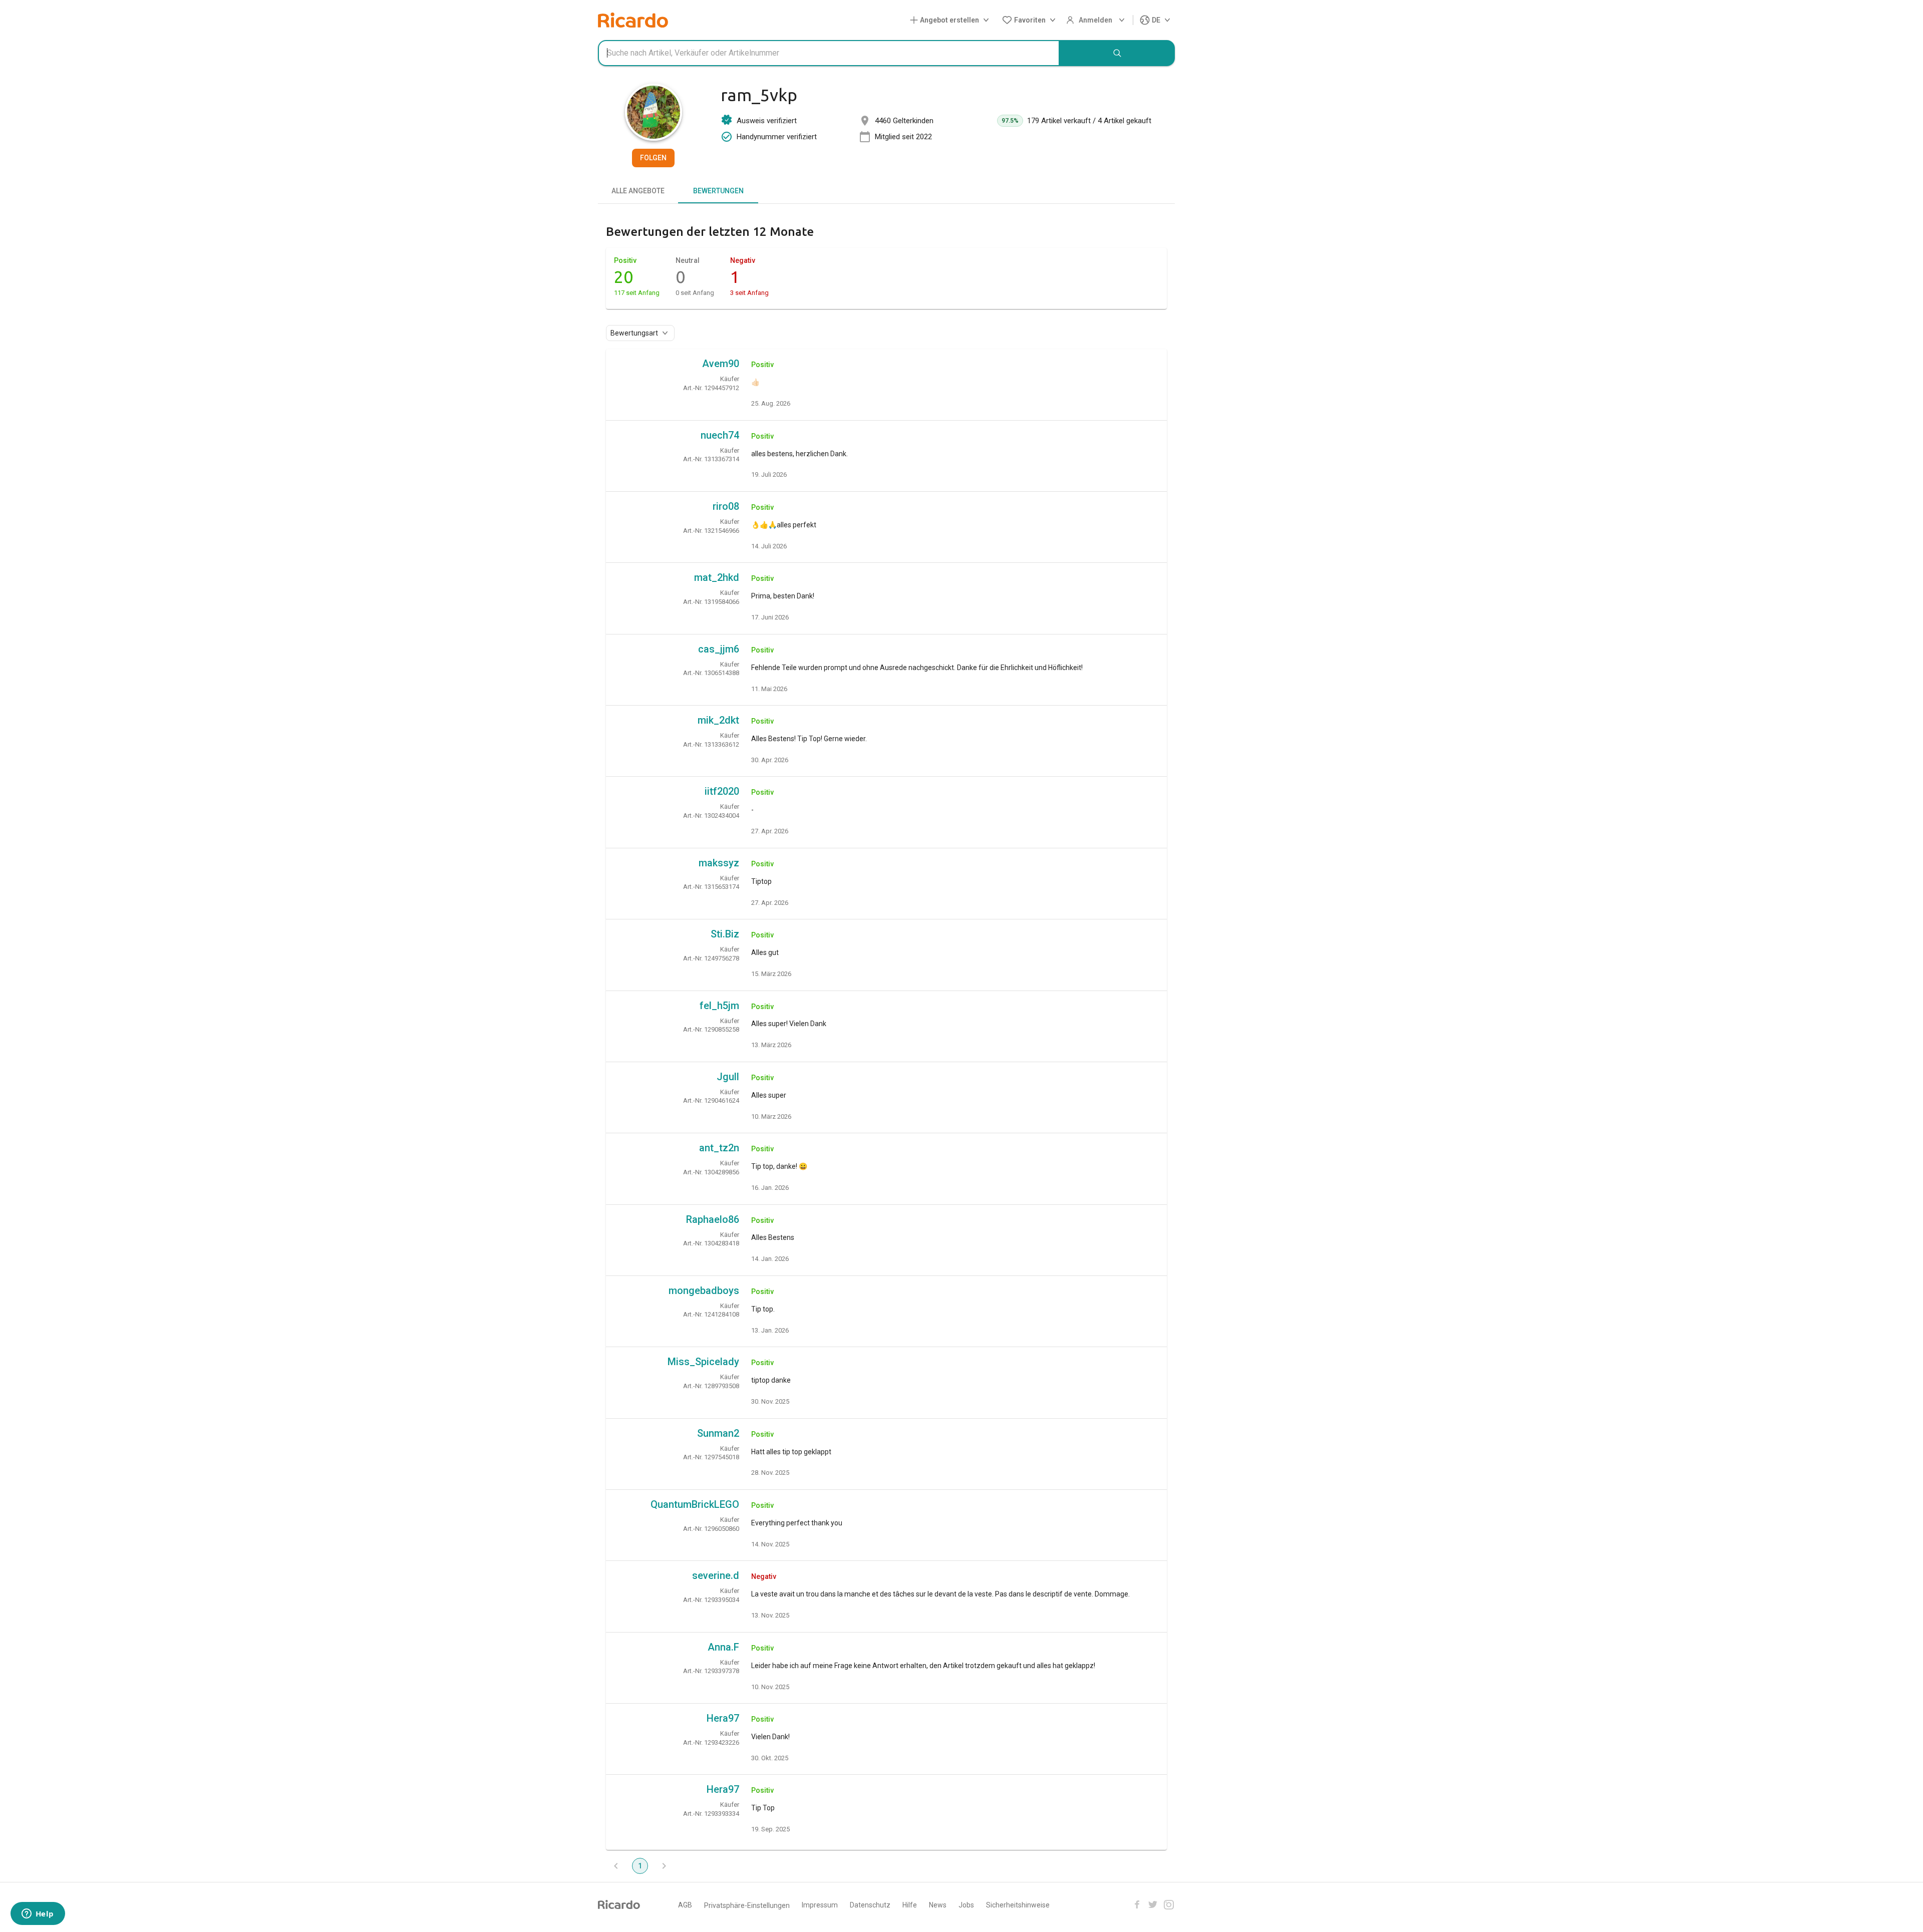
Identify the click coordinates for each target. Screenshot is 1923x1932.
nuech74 (720, 435)
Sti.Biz (725, 934)
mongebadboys (704, 1291)
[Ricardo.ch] (633, 20)
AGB (685, 1905)
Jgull (728, 1077)
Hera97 (723, 1718)
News (938, 1905)
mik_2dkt (718, 720)
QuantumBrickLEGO (695, 1504)
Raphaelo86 (713, 1219)
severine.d (716, 1575)
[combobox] (829, 53)
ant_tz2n (719, 1148)
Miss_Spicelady (703, 1362)
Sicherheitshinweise (1018, 1905)
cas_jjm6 (719, 649)
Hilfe (910, 1905)
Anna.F (723, 1647)
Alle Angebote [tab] (638, 191)
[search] (1117, 53)
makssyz (719, 863)
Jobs (966, 1905)
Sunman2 (718, 1433)
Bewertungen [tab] (718, 191)
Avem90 (721, 364)
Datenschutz (870, 1905)
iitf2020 (722, 791)
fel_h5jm (719, 1006)
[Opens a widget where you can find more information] (38, 1914)
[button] (951, 20)
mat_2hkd (717, 577)
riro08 (726, 506)
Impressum (820, 1905)
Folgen (653, 158)
